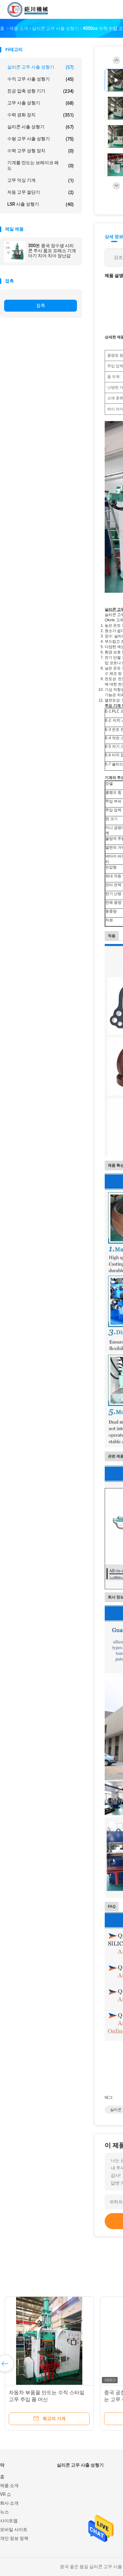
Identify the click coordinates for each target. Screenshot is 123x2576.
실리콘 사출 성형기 (41, 127)
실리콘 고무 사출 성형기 (41, 67)
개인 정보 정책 (14, 2538)
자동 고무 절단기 (41, 192)
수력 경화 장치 (41, 115)
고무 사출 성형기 (41, 103)
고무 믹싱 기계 (41, 180)
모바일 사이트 (14, 2529)
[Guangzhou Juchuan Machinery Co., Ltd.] (28, 9)
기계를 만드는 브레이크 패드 (41, 165)
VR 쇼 (6, 2494)
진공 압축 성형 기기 (41, 91)
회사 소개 (9, 2503)
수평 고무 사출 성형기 (41, 139)
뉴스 (4, 2512)
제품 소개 (9, 2485)
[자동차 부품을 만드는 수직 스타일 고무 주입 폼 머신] (49, 2341)
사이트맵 (9, 2521)
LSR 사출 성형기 (41, 204)
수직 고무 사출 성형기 (41, 79)
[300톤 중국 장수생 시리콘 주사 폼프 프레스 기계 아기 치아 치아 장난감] (15, 252)
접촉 (41, 305)
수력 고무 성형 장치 (41, 151)
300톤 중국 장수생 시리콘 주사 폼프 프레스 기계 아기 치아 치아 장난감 (52, 251)
